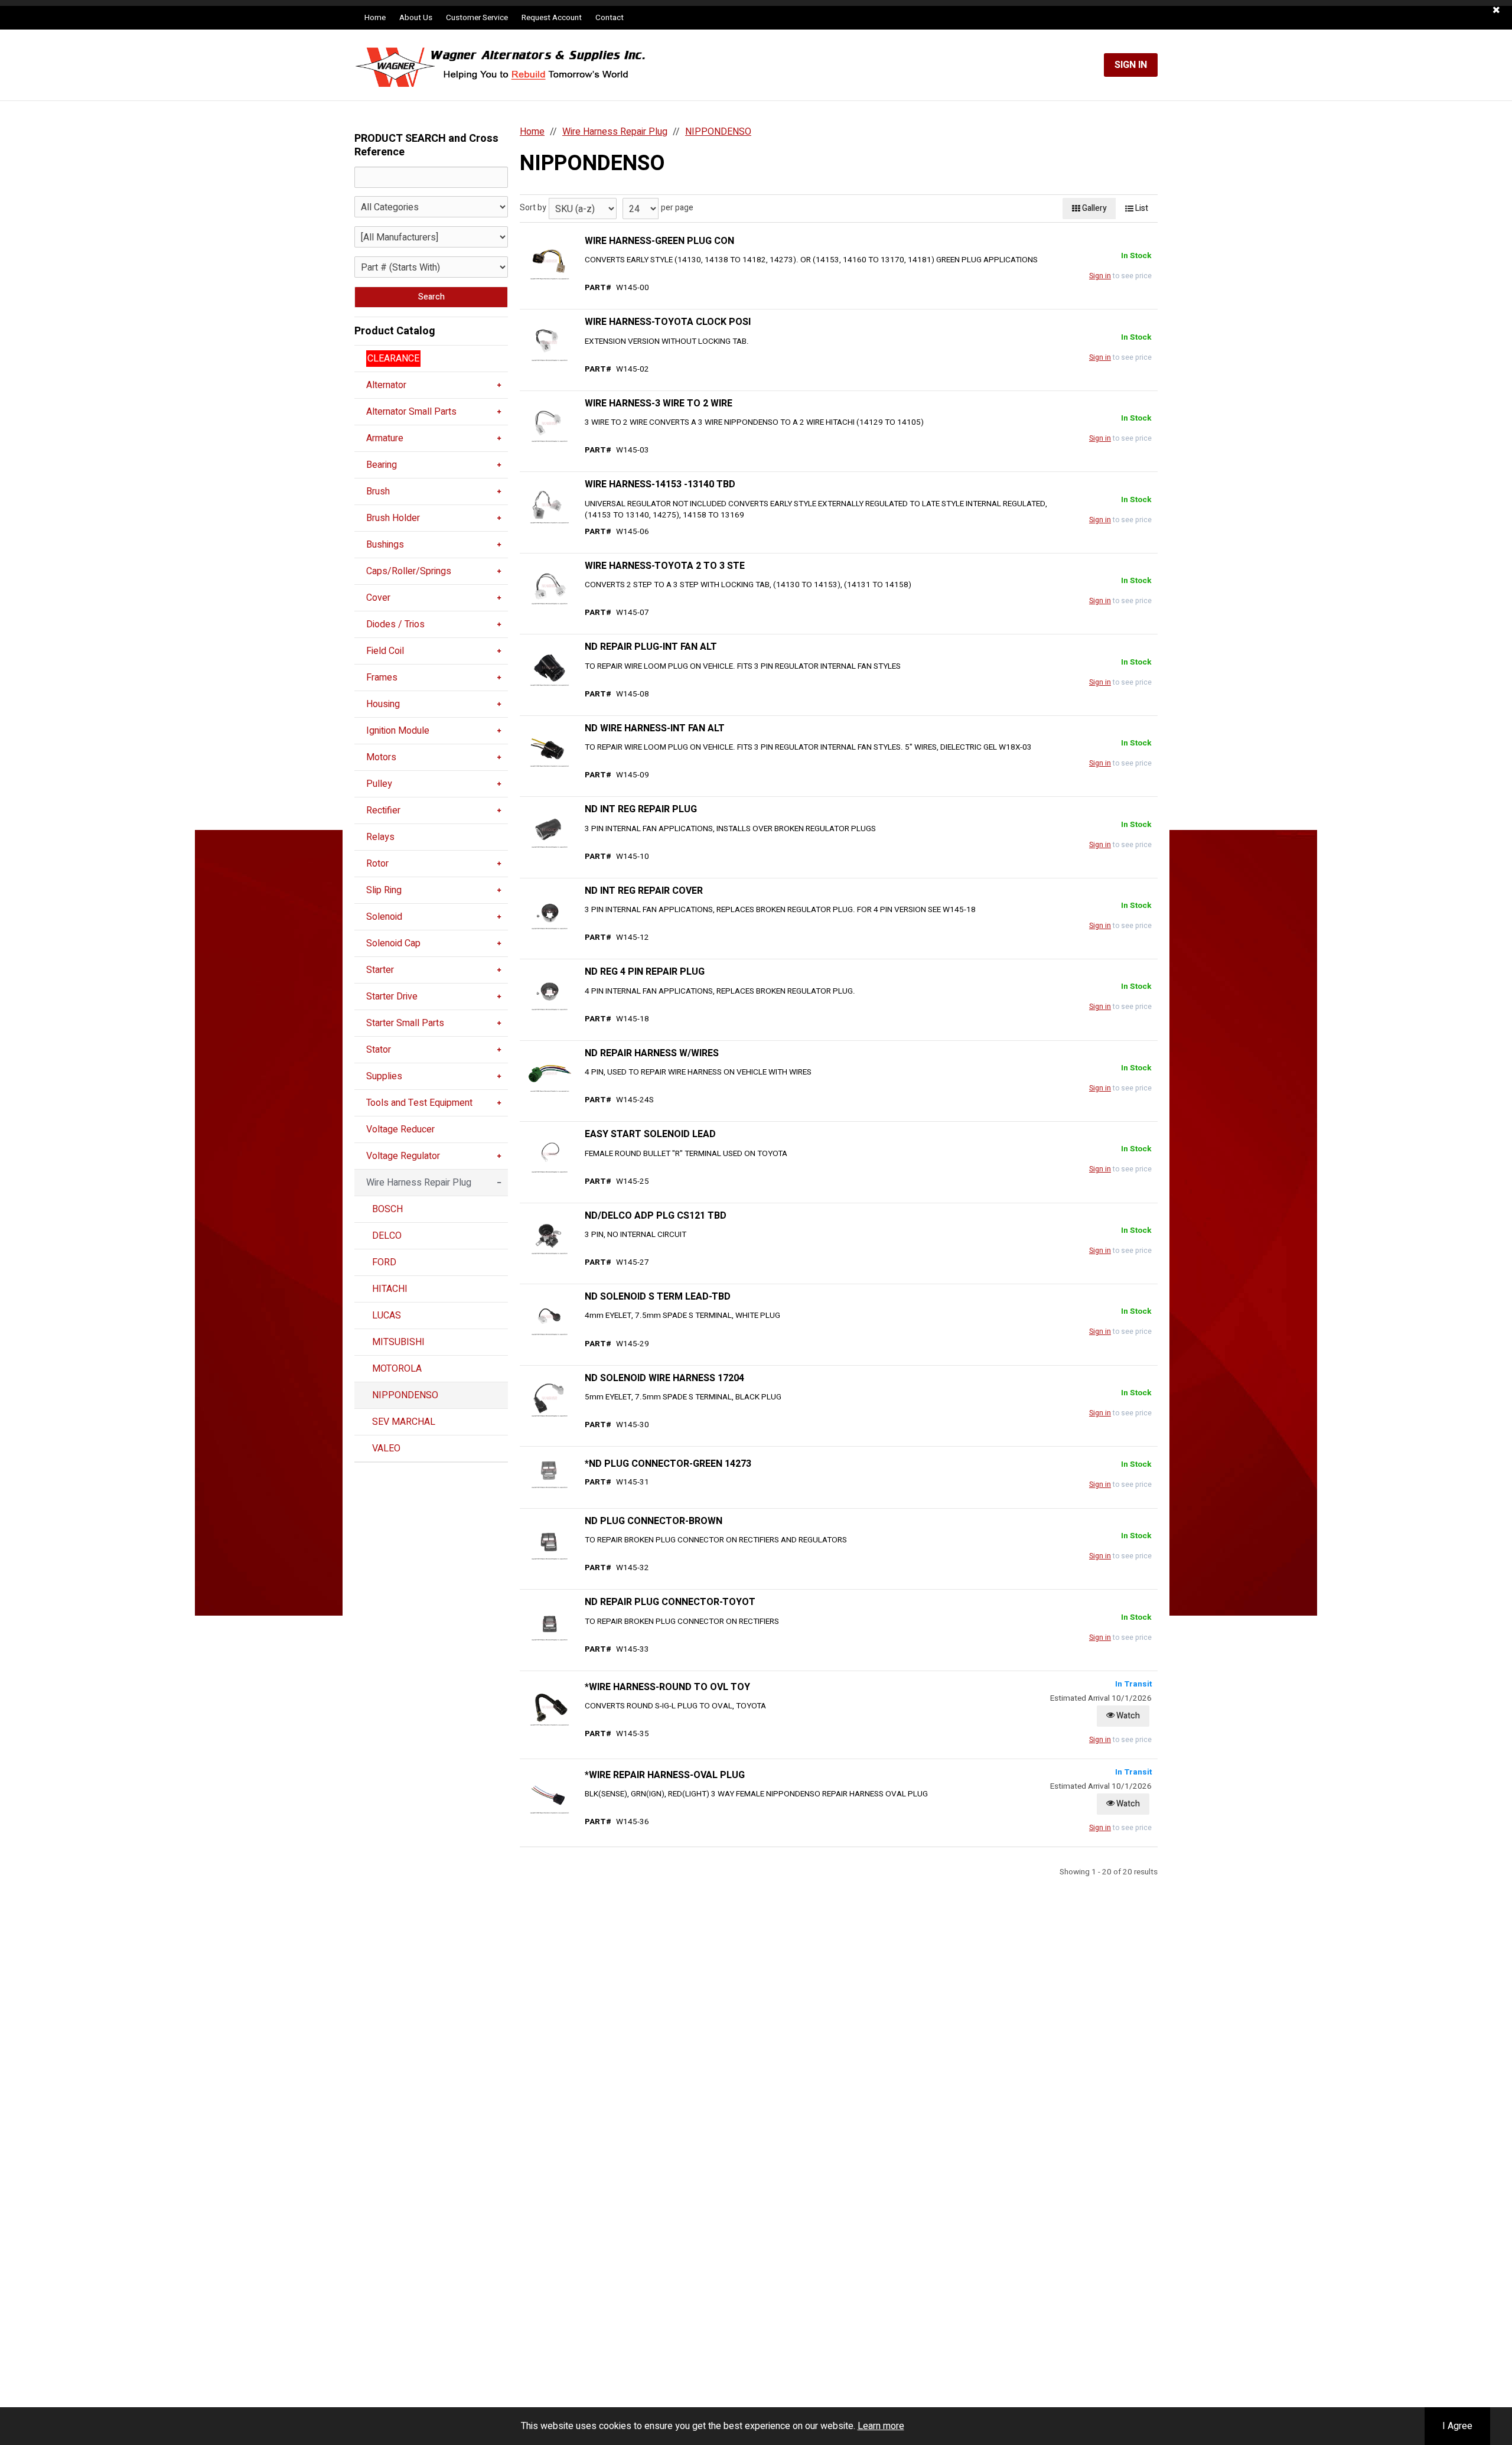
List (1141, 208)
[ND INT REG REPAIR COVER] (549, 911)
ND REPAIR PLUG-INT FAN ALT (651, 647)
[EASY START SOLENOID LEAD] (549, 1155)
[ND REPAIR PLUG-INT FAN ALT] (549, 668)
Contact (610, 18)
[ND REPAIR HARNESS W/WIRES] (549, 1074)
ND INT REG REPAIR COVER (644, 891)
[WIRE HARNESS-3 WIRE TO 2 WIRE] (549, 424)
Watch (1127, 1716)
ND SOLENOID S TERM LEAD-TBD (658, 1297)
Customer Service (477, 18)
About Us (416, 18)
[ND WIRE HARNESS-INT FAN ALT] (549, 749)
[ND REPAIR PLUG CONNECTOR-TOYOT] (549, 1623)
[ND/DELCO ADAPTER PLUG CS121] (549, 1236)
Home (375, 18)
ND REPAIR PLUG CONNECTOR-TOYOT (670, 1602)
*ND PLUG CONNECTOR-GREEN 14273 (668, 1464)
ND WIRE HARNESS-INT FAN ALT (655, 728)
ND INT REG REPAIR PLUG (641, 809)
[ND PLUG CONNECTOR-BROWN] (549, 1542)
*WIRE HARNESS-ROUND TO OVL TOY (667, 1687)
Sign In (1131, 65)
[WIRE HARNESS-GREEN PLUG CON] (549, 262)
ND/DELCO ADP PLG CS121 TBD (656, 1216)
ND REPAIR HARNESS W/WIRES (652, 1053)
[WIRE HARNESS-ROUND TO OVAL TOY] (549, 1708)
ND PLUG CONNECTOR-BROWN (654, 1521)
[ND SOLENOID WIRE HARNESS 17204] (549, 1399)
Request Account (552, 18)
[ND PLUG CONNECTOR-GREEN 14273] (549, 1470)
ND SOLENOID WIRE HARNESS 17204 (664, 1378)
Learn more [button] (881, 2426)
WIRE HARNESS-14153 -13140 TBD (660, 484)
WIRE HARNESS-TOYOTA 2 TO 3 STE (665, 566)
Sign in (1100, 276)
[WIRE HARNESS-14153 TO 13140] (549, 506)
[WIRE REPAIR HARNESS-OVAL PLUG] (549, 1796)
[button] (1496, 10)
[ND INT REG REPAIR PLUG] (549, 831)
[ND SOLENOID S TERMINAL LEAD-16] (549, 1317)
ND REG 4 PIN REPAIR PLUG (645, 972)
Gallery (1094, 208)
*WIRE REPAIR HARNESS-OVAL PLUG (665, 1775)
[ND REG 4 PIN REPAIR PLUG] (549, 993)
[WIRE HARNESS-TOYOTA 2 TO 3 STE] (549, 587)
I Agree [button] (1457, 2426)
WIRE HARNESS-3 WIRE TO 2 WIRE (659, 403)
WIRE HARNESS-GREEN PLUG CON (659, 241)
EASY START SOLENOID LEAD (650, 1134)
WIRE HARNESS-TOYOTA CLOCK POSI (668, 322)
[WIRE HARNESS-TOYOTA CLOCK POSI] (549, 343)
